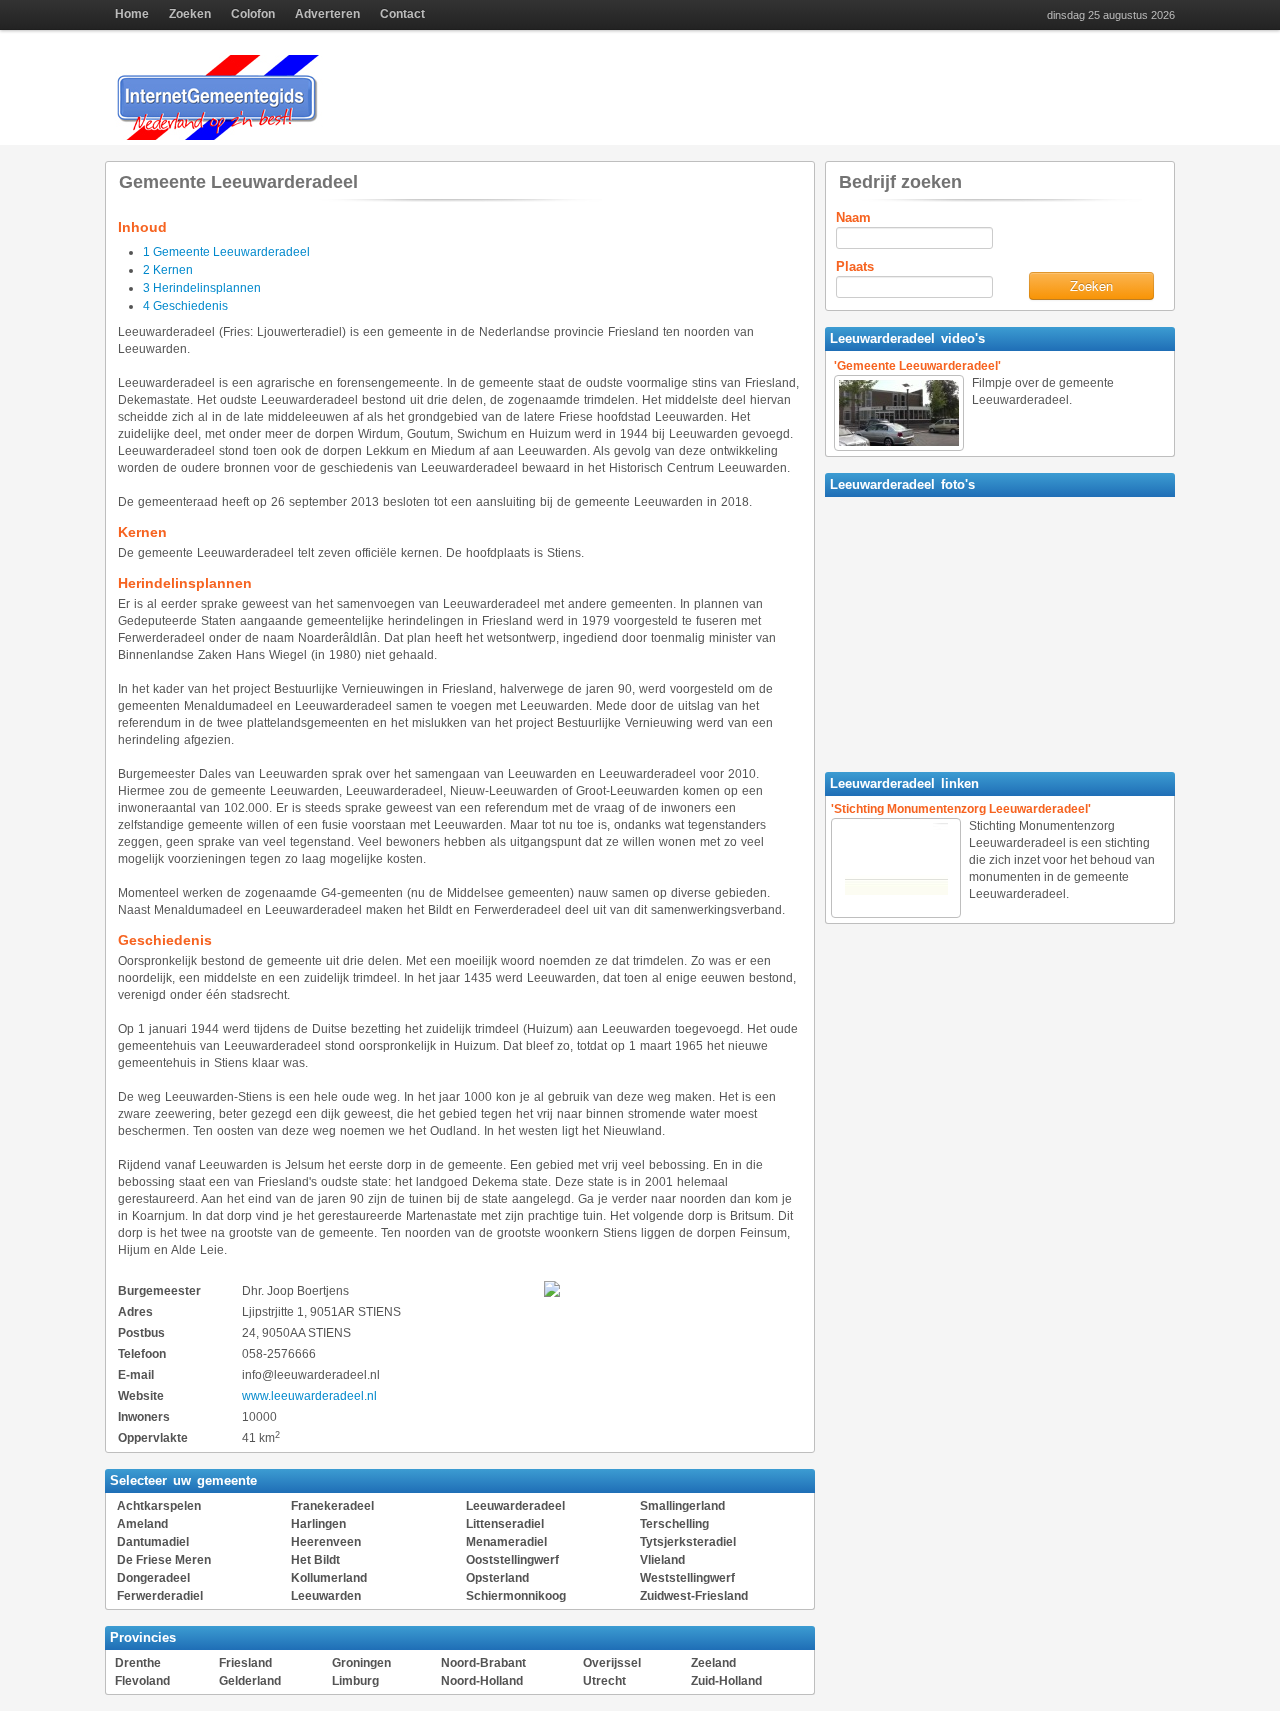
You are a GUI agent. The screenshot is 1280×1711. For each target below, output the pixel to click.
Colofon (253, 14)
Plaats (855, 266)
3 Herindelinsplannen (202, 288)
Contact (402, 14)
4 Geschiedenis (185, 306)
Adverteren (327, 14)
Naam (853, 217)
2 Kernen (168, 270)
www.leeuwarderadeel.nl (309, 1396)
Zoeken (190, 14)
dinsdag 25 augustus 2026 (1111, 15)
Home (132, 14)
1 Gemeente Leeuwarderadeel (226, 252)
